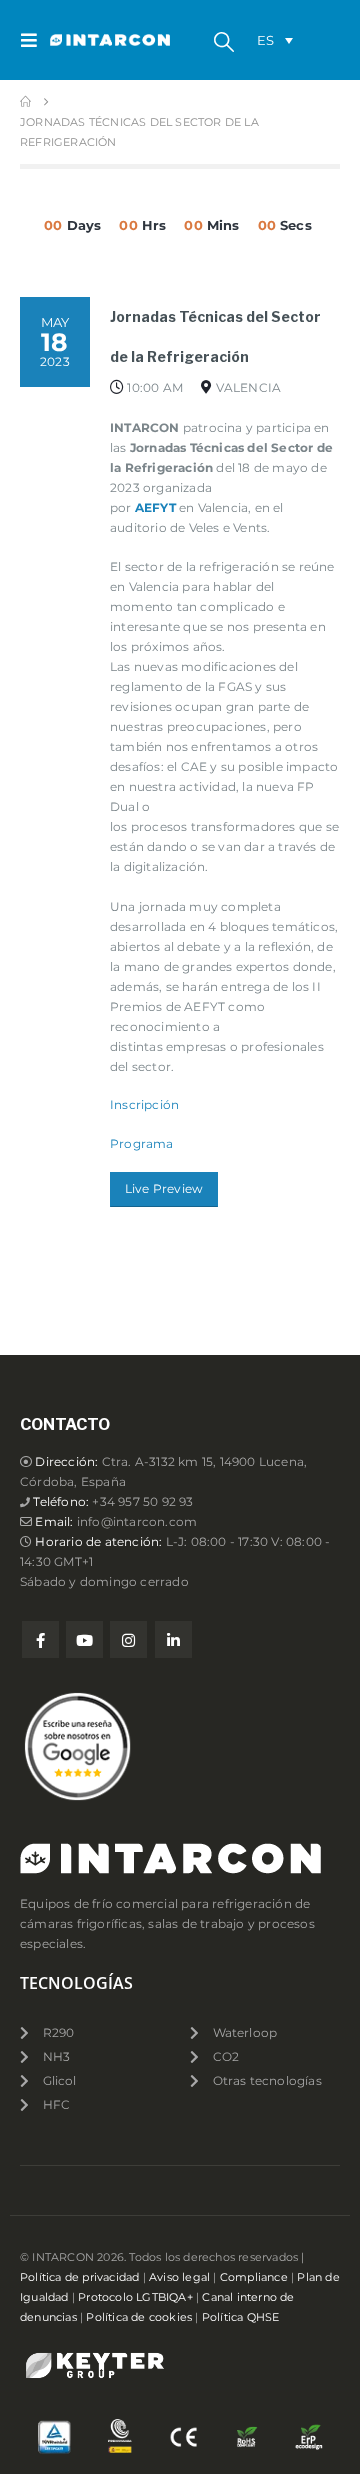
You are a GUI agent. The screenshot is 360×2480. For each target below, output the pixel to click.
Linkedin (173, 1639)
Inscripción (144, 1105)
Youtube (84, 1639)
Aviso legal (179, 2277)
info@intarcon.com (137, 1522)
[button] (35, 40)
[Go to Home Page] (25, 102)
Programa (142, 1144)
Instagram (128, 1639)
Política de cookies (139, 2317)
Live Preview (164, 1189)
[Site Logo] (90, 40)
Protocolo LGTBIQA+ (135, 2297)
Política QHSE (241, 2317)
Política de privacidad (79, 2277)
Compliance (254, 2277)
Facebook (40, 1639)
